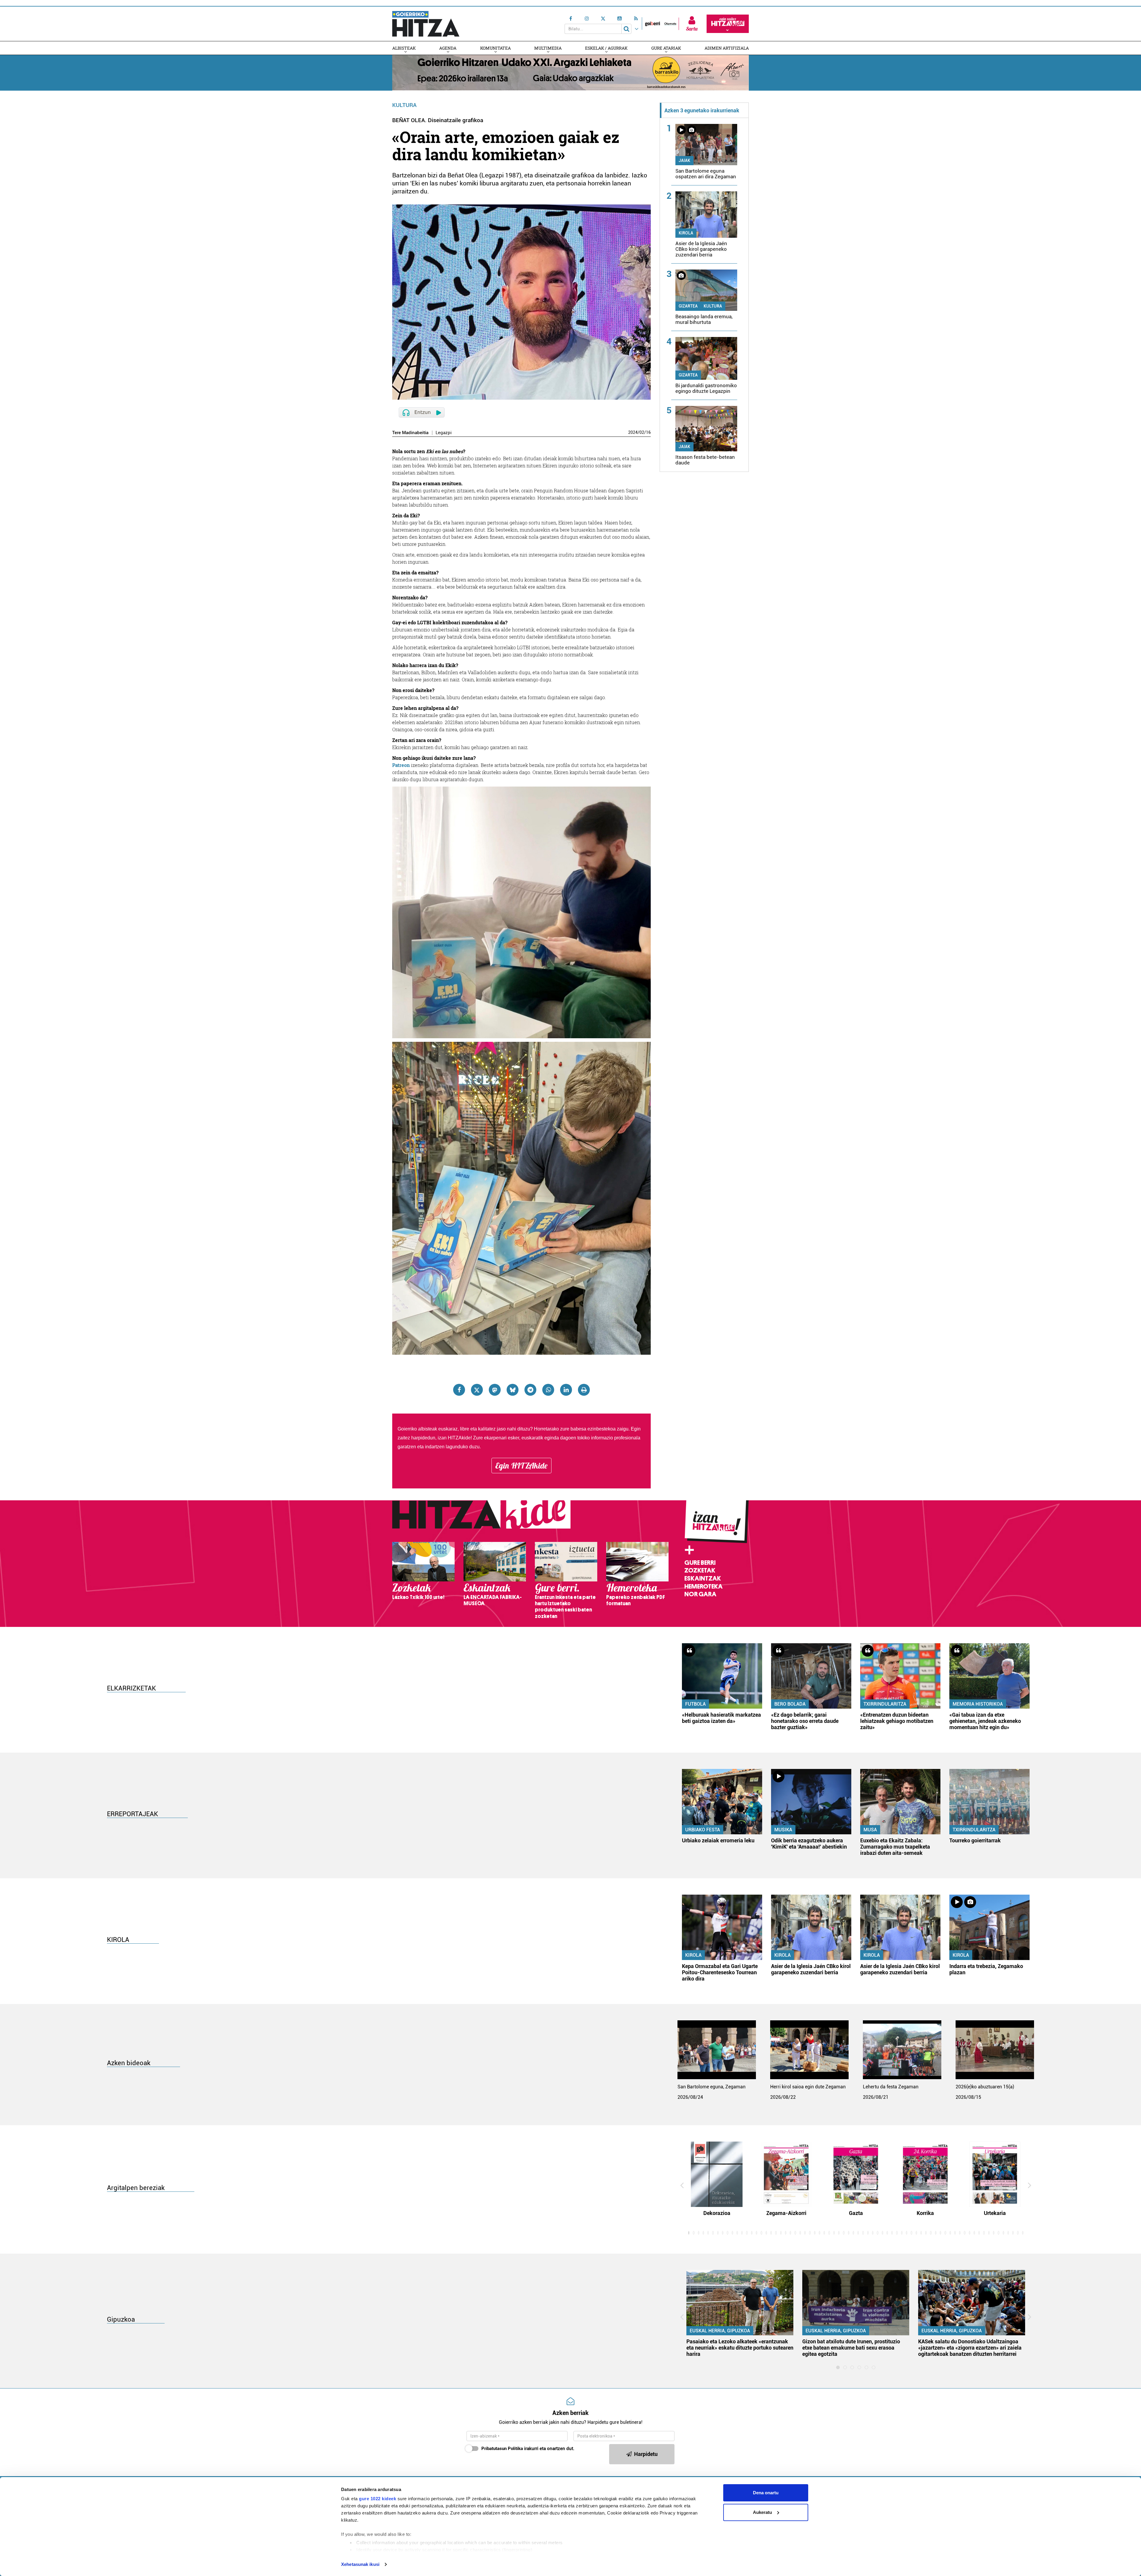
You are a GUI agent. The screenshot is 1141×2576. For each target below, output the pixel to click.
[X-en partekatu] (477, 1390)
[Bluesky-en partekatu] (513, 1390)
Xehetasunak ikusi (360, 2564)
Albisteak (404, 48)
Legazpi (444, 433)
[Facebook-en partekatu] (459, 1390)
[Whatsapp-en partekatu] (548, 1390)
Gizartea (688, 306)
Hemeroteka (703, 1586)
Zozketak (700, 1570)
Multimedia (548, 48)
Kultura (404, 105)
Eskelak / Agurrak (606, 48)
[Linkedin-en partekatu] (566, 1390)
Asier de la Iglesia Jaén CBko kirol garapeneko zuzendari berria (701, 249)
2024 (633, 432)
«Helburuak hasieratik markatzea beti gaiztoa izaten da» (721, 1718)
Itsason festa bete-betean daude (705, 460)
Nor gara (700, 1594)
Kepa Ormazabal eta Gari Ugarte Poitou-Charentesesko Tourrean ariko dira (720, 1972)
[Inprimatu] (584, 1390)
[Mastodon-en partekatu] (495, 1390)
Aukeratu (762, 2512)
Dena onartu (766, 2493)
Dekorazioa (717, 2213)
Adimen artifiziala (727, 48)
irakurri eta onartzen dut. (528, 2449)
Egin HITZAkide (521, 1466)
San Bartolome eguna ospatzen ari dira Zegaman (706, 174)
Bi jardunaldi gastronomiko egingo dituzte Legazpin (706, 388)
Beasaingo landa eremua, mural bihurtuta (704, 319)
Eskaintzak (703, 1578)
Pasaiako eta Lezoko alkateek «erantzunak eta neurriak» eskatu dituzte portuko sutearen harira (740, 2348)
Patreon (401, 765)
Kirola (686, 233)
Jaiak (684, 160)
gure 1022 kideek (378, 2499)
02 (642, 432)
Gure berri (700, 1563)
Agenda (448, 48)
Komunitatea (495, 48)
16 (648, 432)
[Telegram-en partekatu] (530, 1390)
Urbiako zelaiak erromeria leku (718, 1840)
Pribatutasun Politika (502, 2449)
